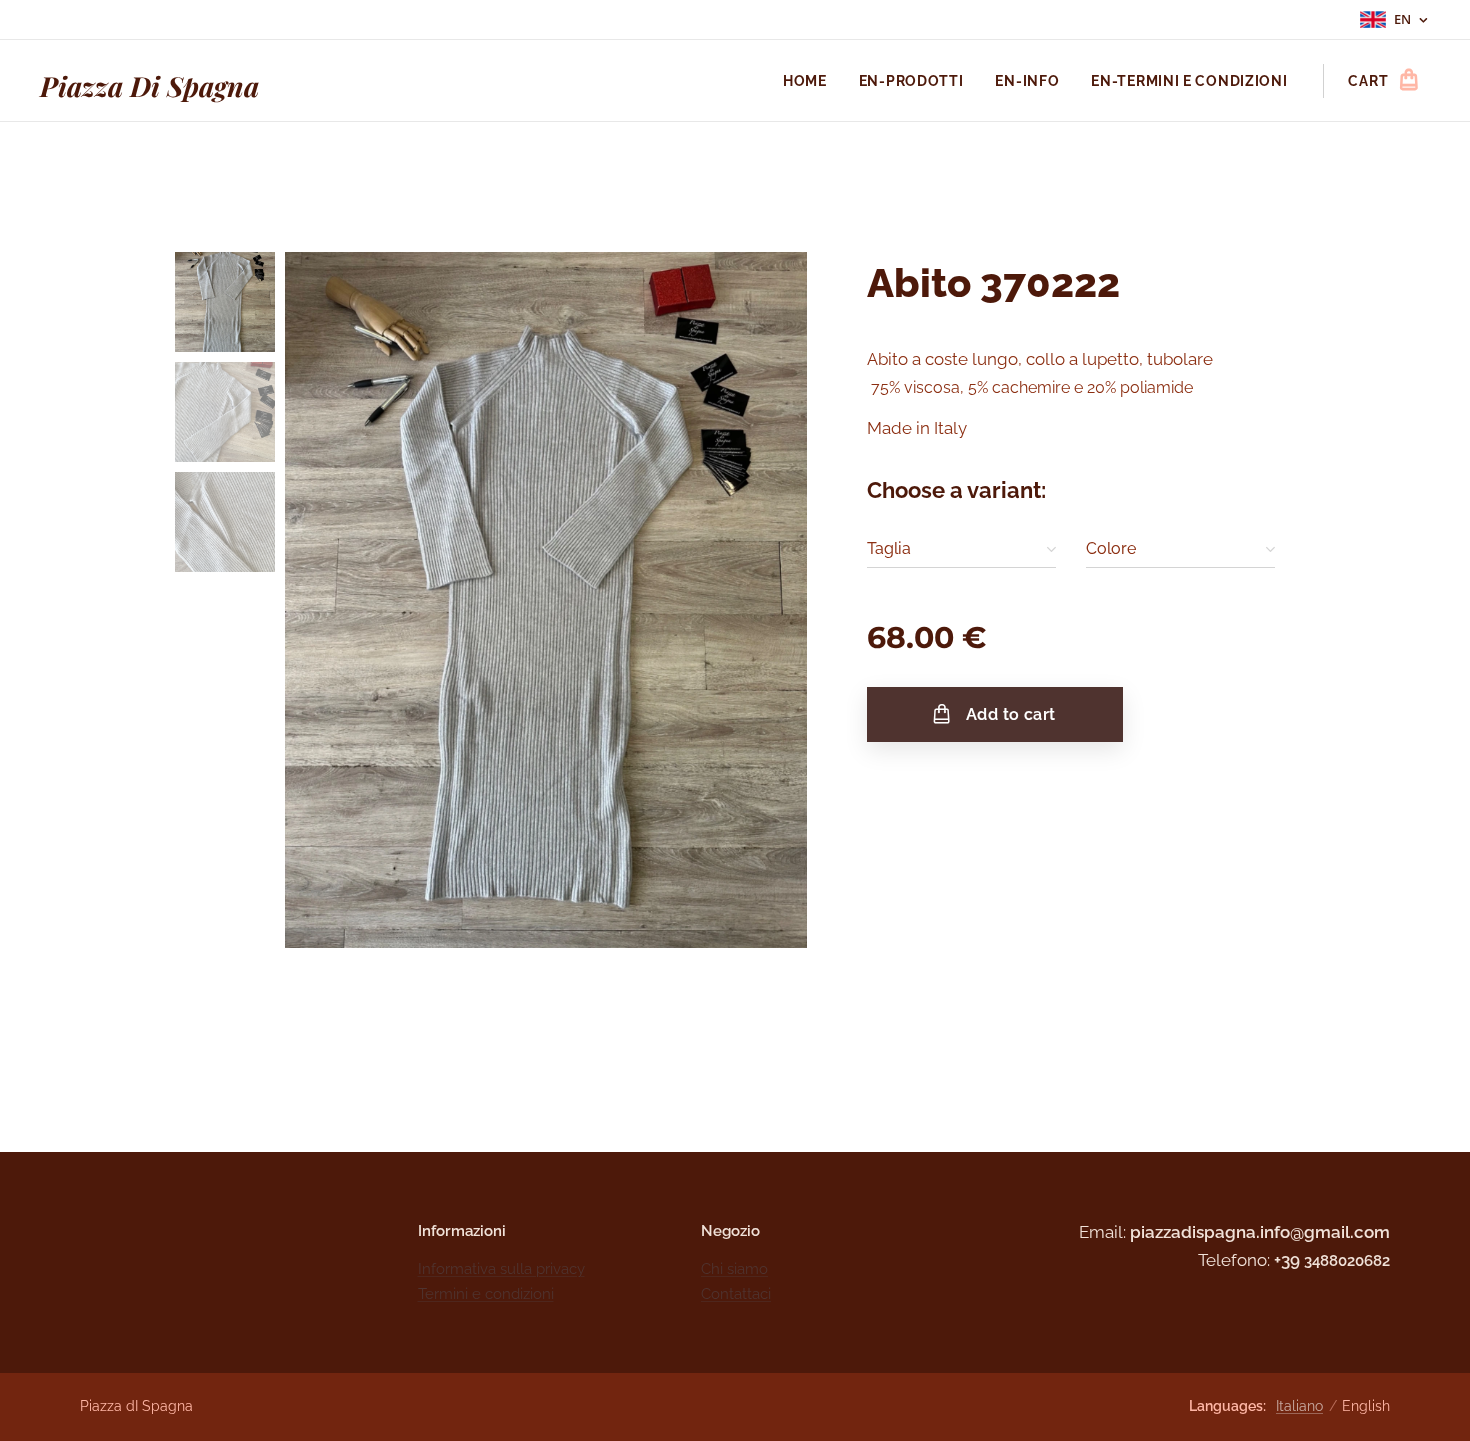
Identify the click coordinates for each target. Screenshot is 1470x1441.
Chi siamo (734, 1269)
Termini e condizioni (486, 1294)
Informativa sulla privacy (501, 1269)
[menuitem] (810, 81)
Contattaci (736, 1294)
